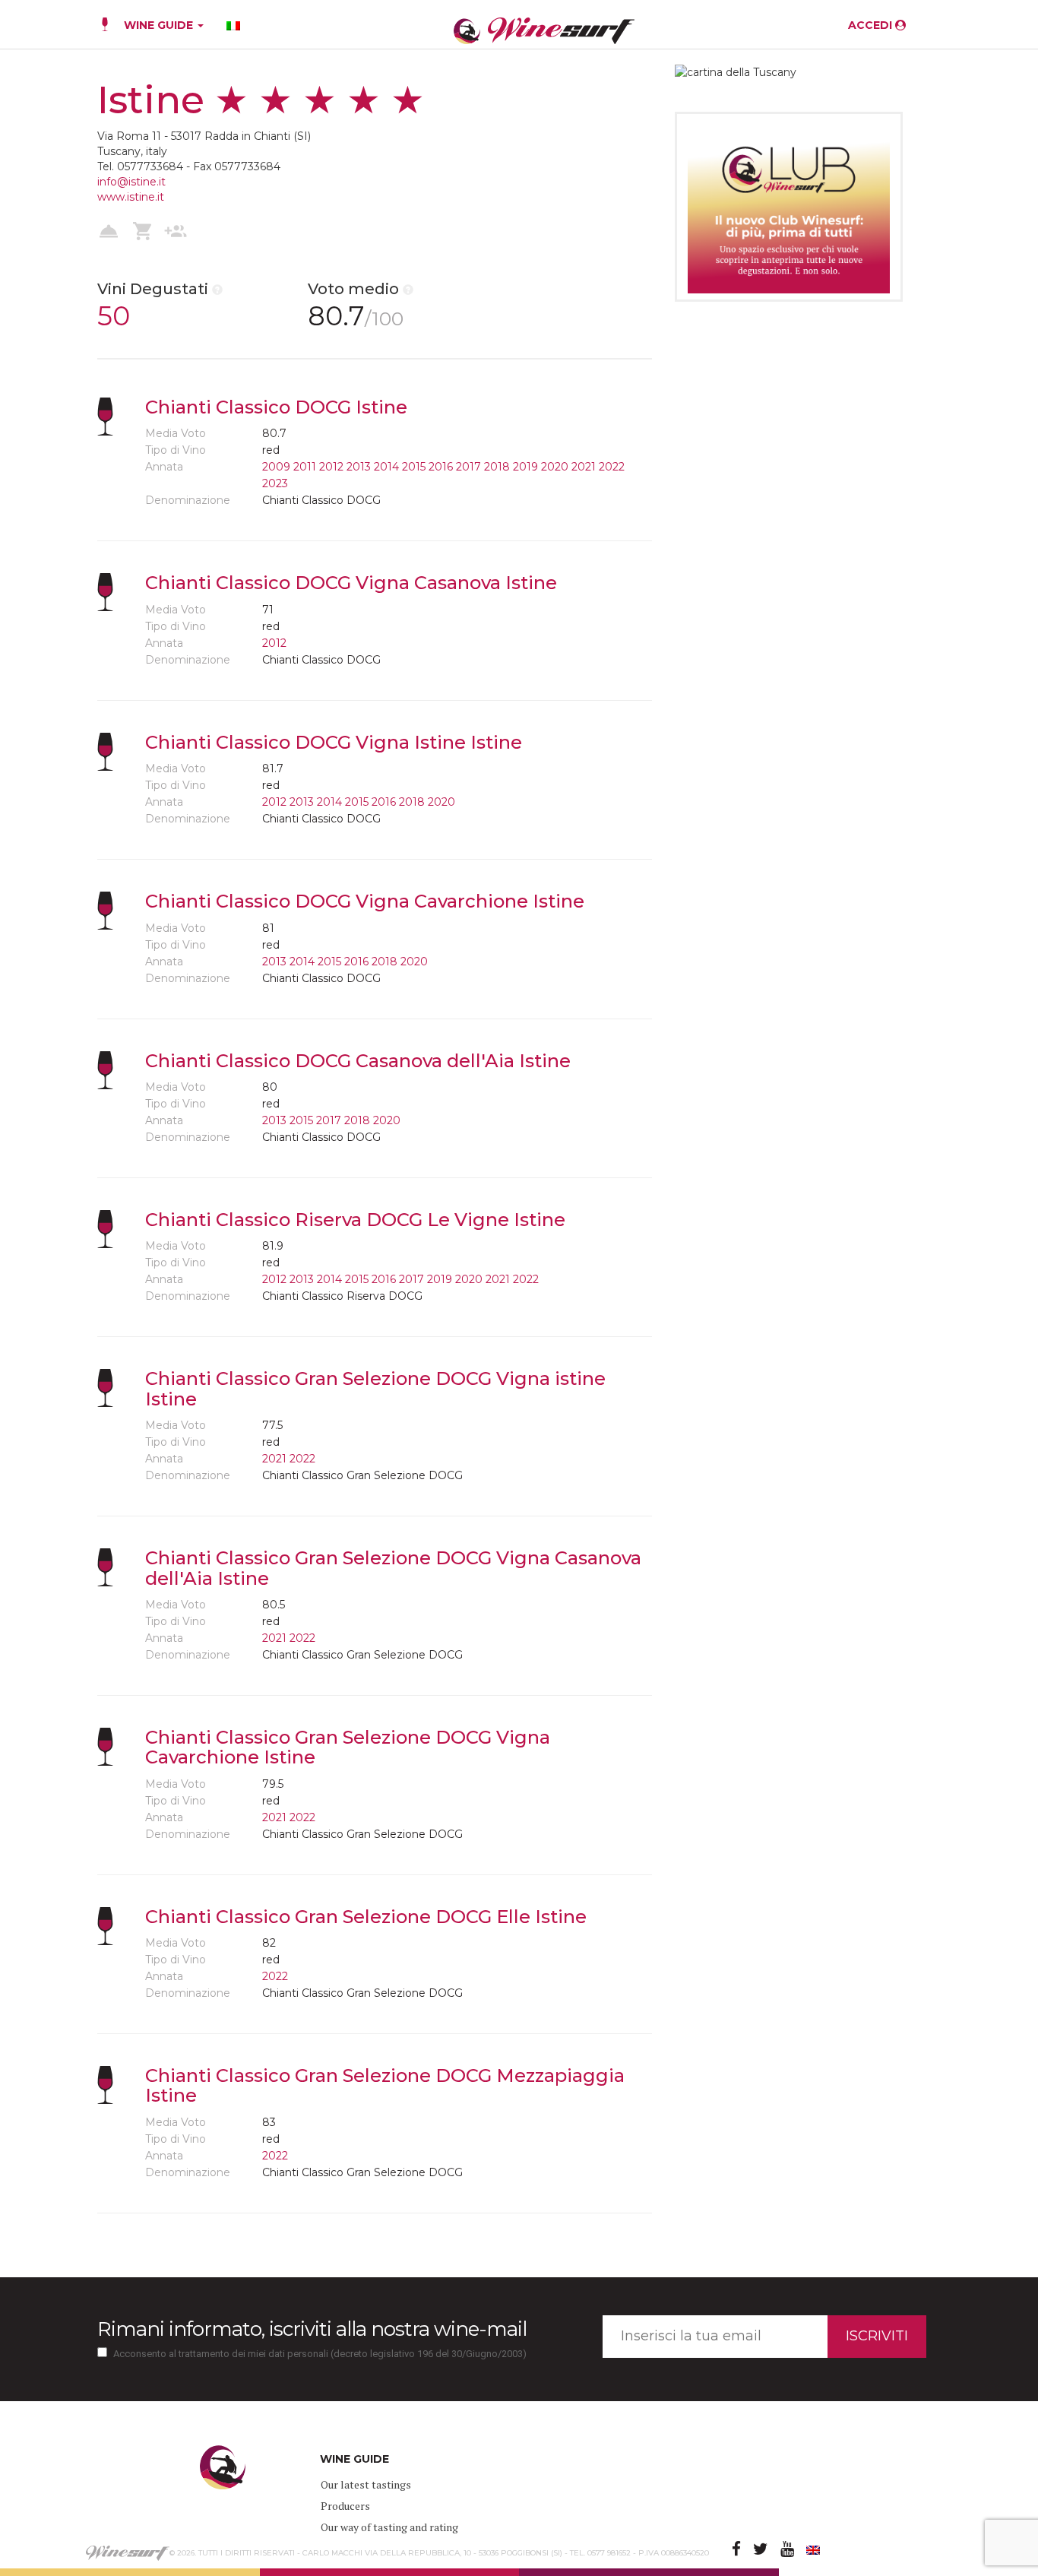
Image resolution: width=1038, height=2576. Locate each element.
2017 (468, 467)
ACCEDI (872, 25)
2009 (276, 467)
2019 (525, 467)
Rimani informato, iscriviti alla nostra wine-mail (312, 2329)
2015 (414, 467)
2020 (555, 467)
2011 (305, 467)
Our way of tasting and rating (389, 2527)
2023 (275, 483)
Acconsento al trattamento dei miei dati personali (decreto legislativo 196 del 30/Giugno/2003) (320, 2354)
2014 (386, 467)
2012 (331, 467)
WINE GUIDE (160, 25)
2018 (497, 467)
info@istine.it (131, 182)
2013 (359, 467)
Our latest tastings (366, 2484)
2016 (441, 467)
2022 (612, 467)
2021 (584, 467)
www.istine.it (131, 197)
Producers (345, 2506)
